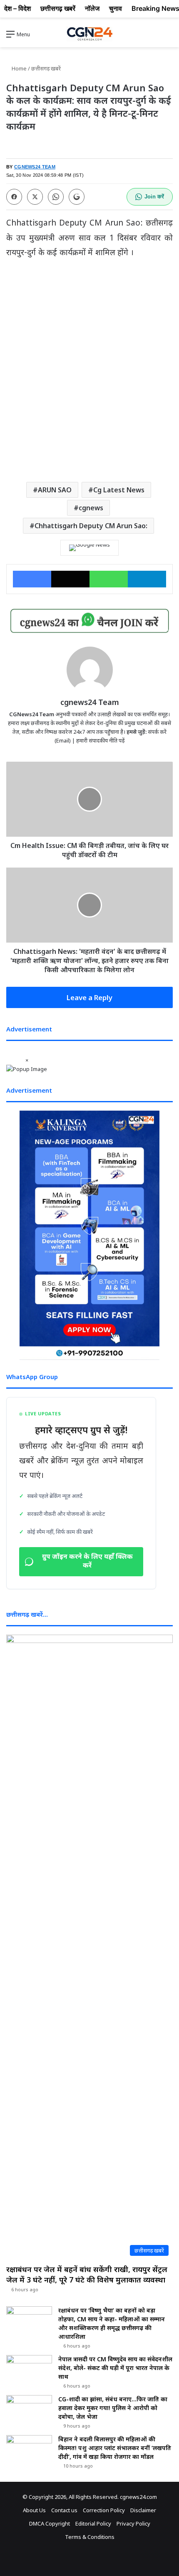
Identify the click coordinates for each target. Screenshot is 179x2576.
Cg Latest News (119, 490)
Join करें (154, 197)
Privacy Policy (133, 2523)
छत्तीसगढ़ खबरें (46, 68)
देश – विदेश (17, 8)
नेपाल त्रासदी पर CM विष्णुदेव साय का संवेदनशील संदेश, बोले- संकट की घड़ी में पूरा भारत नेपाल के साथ (115, 2368)
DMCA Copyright (50, 2523)
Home (19, 68)
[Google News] (89, 548)
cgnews (91, 508)
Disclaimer (143, 2510)
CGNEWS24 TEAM (35, 167)
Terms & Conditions (90, 2537)
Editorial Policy (93, 2523)
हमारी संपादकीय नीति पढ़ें (100, 740)
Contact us (64, 2510)
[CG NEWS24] (89, 34)
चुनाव (116, 8)
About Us (34, 2510)
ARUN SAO (55, 490)
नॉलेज (92, 8)
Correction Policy (104, 2510)
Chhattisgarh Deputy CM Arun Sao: (91, 526)
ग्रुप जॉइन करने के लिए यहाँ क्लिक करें (87, 1562)
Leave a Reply (89, 997)
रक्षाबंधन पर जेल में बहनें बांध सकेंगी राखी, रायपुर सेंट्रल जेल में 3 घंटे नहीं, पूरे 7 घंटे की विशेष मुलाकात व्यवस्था (87, 2274)
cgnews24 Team (90, 702)
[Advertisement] (89, 378)
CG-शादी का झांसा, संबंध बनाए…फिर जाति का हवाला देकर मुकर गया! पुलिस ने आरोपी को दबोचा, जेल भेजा (113, 2408)
